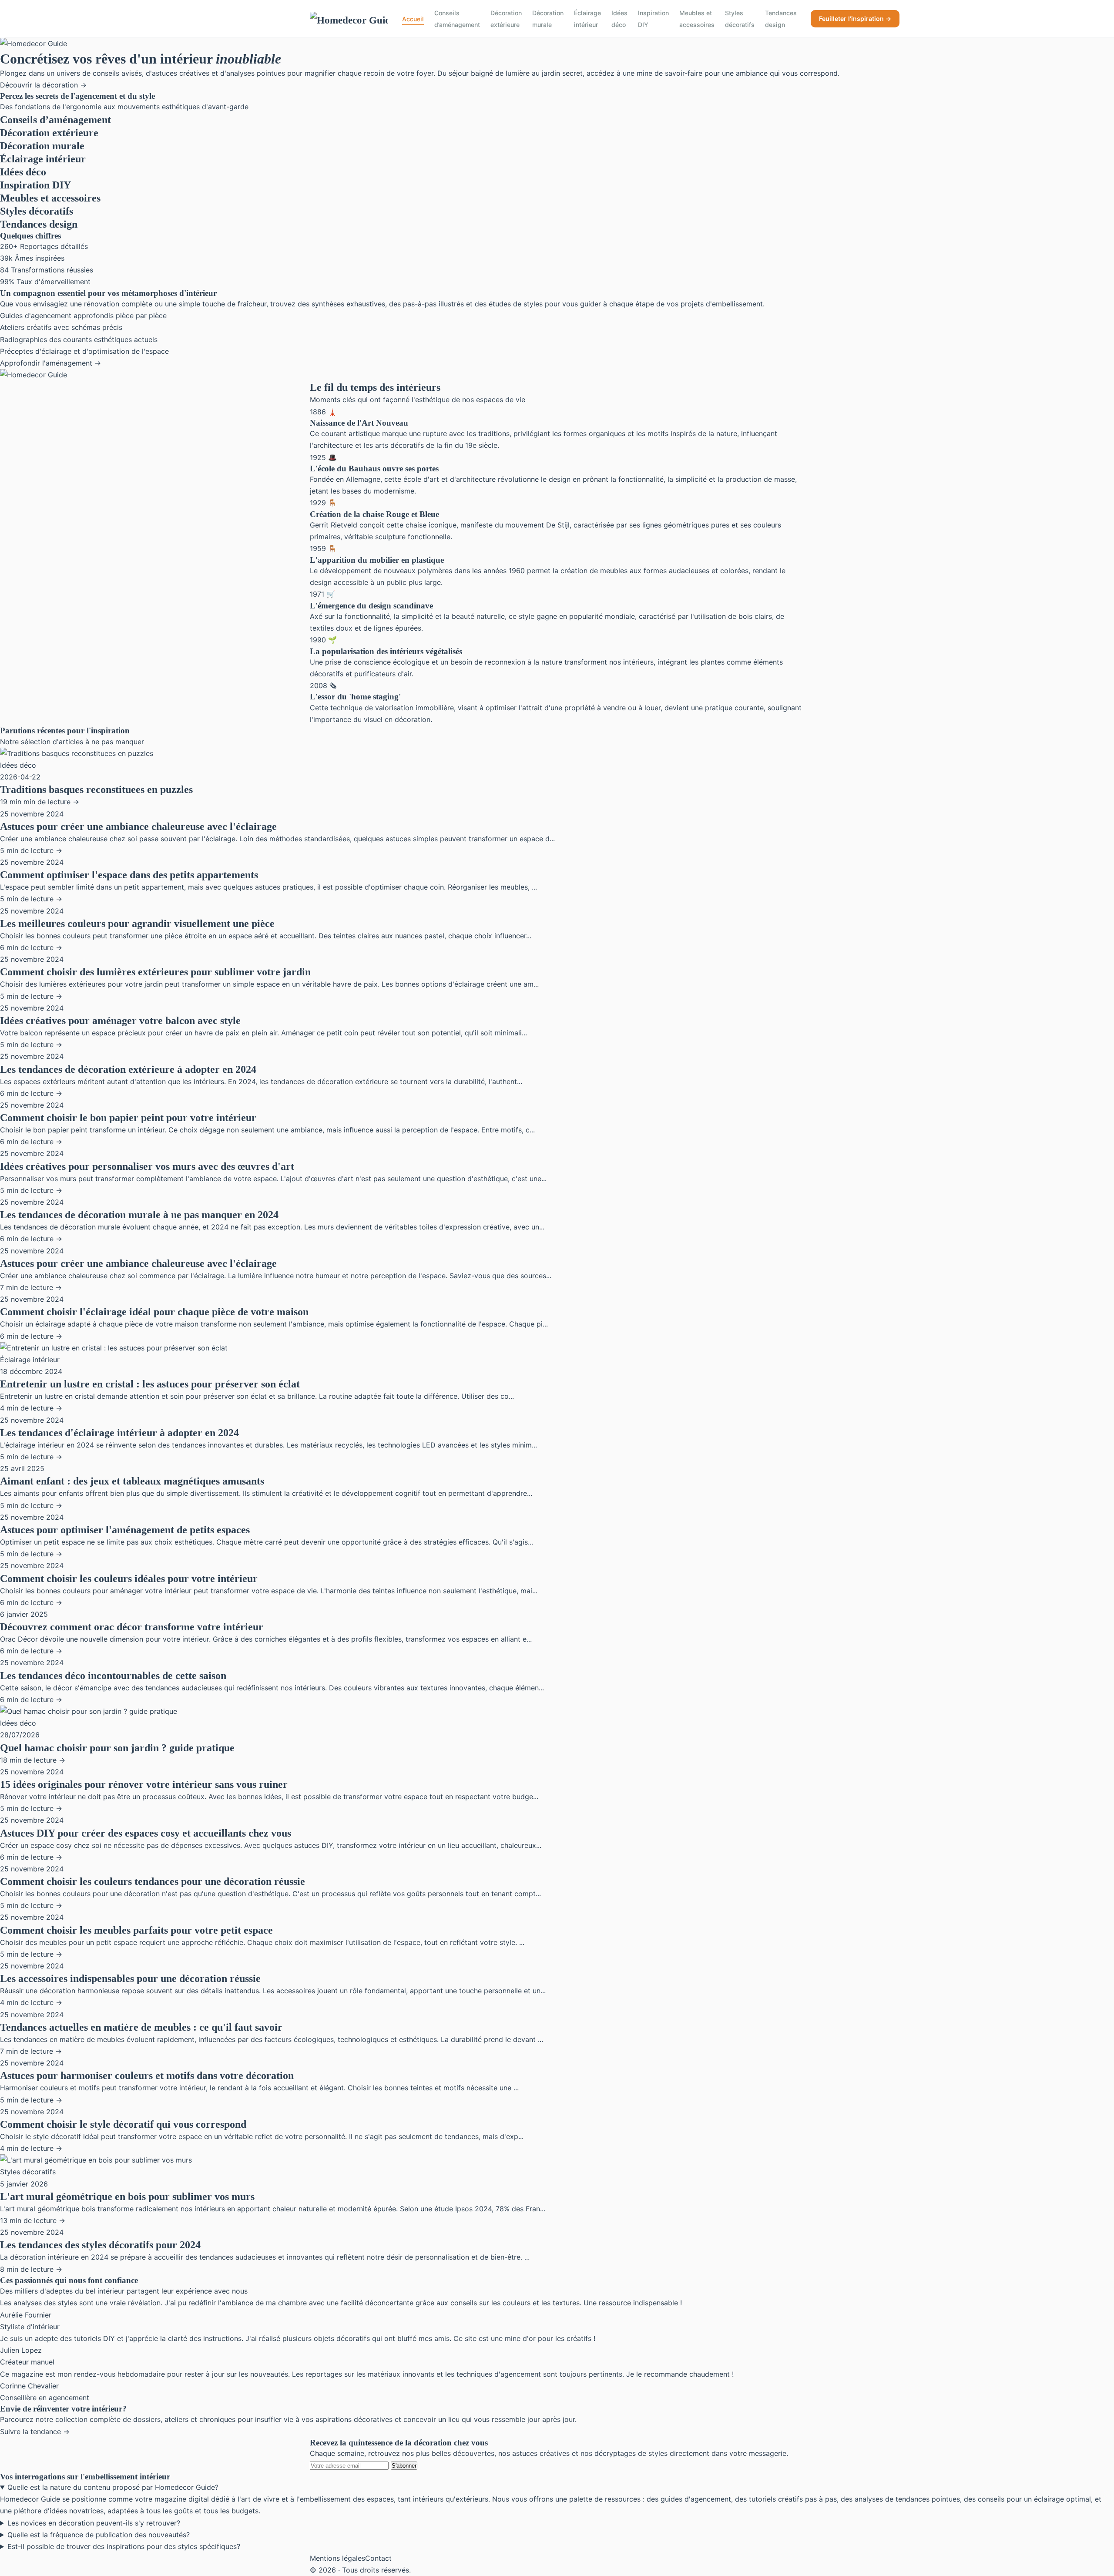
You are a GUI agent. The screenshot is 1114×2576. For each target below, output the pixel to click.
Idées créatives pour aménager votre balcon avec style (120, 1021)
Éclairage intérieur (587, 19)
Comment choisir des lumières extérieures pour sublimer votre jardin (155, 972)
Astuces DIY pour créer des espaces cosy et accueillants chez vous (146, 1833)
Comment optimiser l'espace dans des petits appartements (129, 875)
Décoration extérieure (506, 19)
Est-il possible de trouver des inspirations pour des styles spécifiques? (124, 2546)
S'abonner (404, 2466)
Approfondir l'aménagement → (50, 363)
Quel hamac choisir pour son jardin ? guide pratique (117, 1748)
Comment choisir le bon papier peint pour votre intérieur (128, 1118)
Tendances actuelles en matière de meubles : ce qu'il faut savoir (141, 2027)
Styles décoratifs (740, 19)
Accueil (413, 19)
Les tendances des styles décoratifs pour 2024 (100, 2245)
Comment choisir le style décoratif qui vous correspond (123, 2124)
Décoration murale (548, 19)
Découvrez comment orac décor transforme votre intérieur (132, 1627)
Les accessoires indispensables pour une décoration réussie (130, 1978)
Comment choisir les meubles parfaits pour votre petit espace (136, 1930)
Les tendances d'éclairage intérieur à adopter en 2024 (119, 1433)
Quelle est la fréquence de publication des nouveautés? (99, 2535)
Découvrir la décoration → (43, 85)
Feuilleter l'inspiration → (855, 18)
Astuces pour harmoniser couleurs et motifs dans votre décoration (147, 2076)
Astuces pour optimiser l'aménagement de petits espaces (125, 1530)
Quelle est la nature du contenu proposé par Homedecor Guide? (113, 2487)
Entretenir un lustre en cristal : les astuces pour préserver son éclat (150, 1384)
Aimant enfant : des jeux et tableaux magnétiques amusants (132, 1481)
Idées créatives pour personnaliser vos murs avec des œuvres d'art (147, 1166)
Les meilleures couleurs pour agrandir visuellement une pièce (137, 924)
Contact (378, 2558)
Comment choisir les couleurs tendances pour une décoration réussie (153, 1881)
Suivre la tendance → (35, 2432)
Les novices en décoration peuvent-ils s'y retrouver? (94, 2523)
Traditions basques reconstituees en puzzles (96, 789)
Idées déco (619, 19)
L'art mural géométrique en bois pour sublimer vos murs (127, 2196)
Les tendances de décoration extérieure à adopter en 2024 (128, 1069)
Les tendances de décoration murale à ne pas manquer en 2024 (139, 1215)
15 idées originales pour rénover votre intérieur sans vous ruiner (144, 1784)
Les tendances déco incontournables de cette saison (113, 1676)
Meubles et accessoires (697, 19)
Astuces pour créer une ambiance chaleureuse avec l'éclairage (138, 826)
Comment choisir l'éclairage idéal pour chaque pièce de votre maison (154, 1312)
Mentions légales (337, 2558)
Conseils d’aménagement (457, 19)
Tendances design (781, 19)
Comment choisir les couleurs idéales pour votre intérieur (129, 1579)
